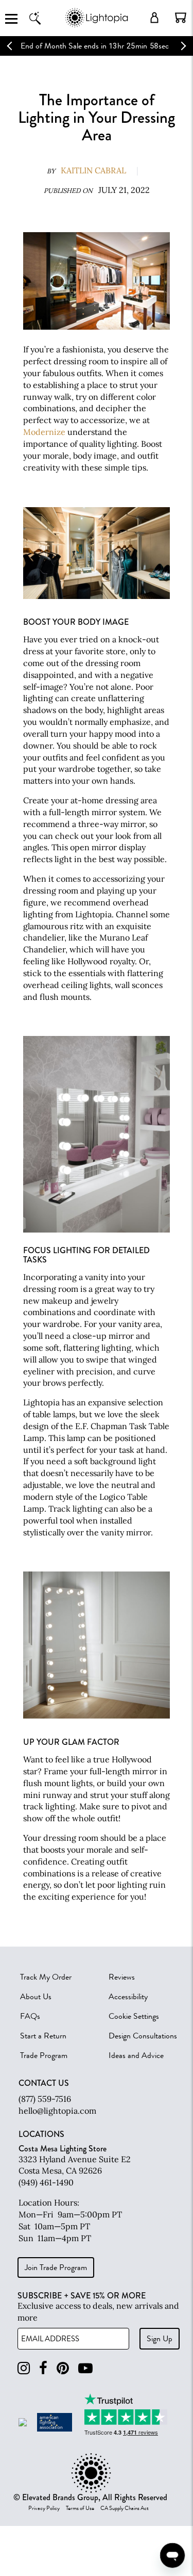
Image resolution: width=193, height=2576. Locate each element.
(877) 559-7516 (45, 2099)
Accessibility (128, 1997)
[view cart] (181, 18)
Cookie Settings (134, 2016)
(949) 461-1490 (46, 2182)
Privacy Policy (44, 2508)
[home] (97, 26)
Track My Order (46, 1977)
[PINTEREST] (63, 2368)
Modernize (44, 432)
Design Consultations (143, 2036)
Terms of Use (80, 2508)
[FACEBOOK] (43, 2368)
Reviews (122, 1977)
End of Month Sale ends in (64, 46)
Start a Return (43, 2036)
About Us (36, 1997)
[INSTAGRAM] (24, 2368)
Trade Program (44, 2055)
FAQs (30, 2016)
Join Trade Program (56, 2267)
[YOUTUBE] (85, 2368)
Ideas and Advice (136, 2055)
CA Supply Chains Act (125, 2508)
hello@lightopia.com (57, 2111)
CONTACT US (44, 2083)
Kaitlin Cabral (93, 170)
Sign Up (160, 2339)
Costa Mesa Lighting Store (63, 2149)
